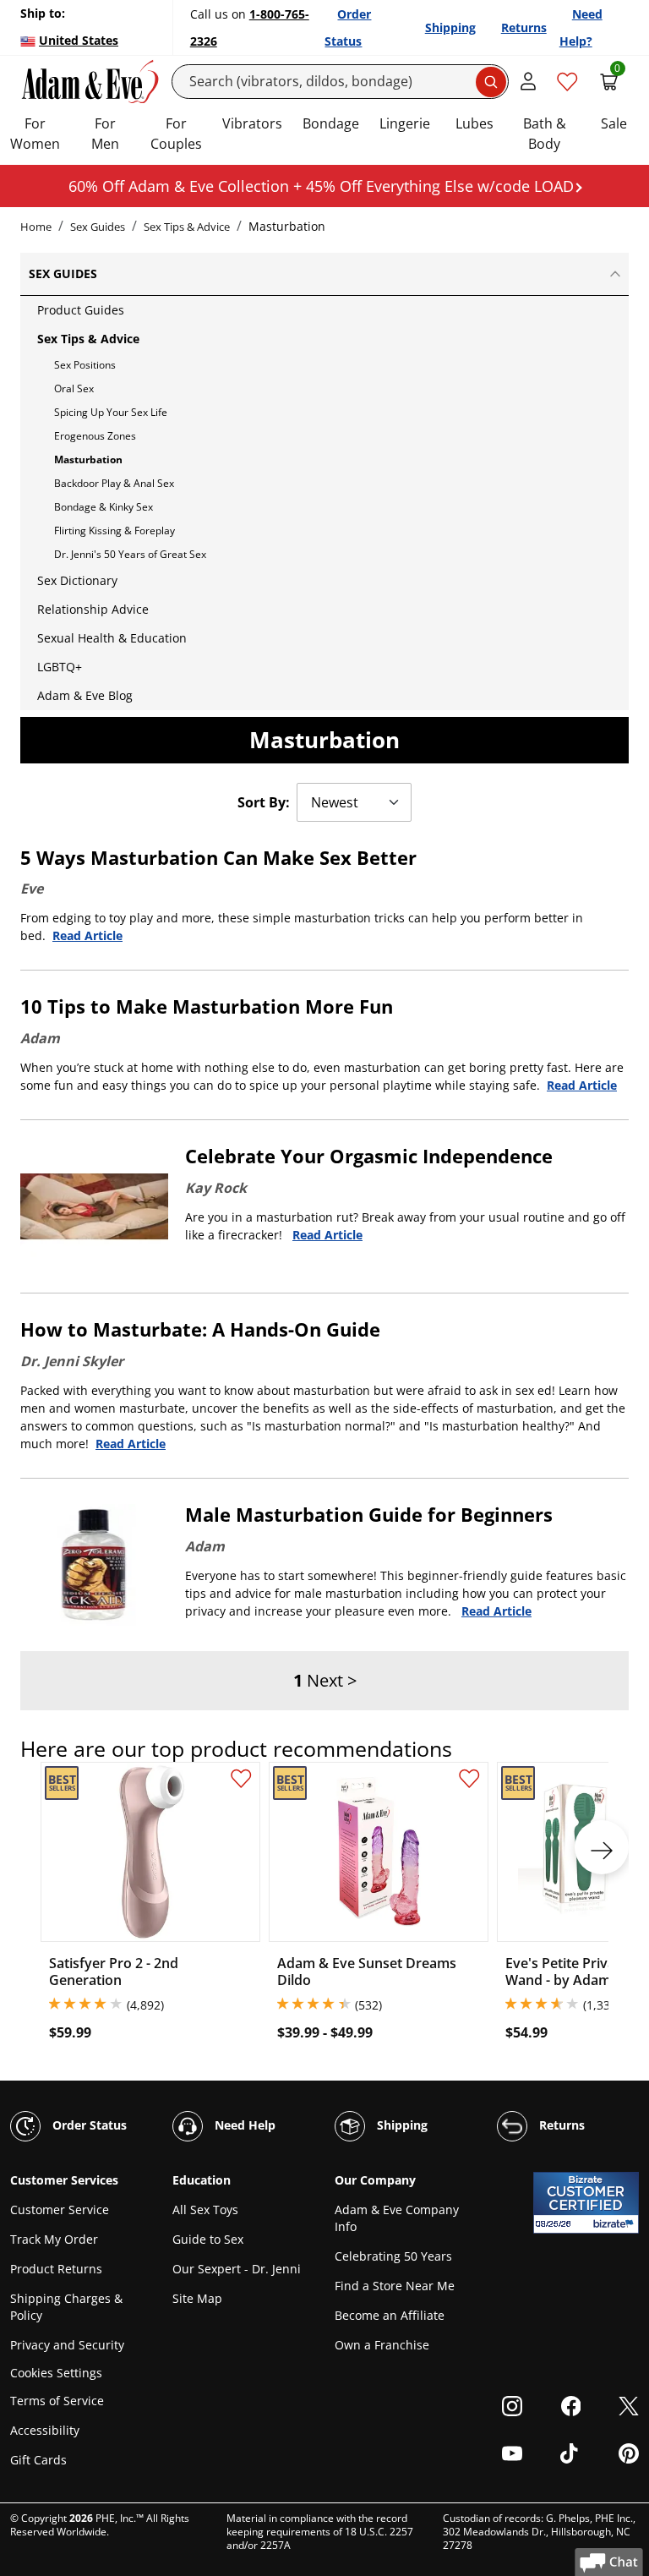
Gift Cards (38, 2460)
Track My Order (54, 2239)
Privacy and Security (67, 2345)
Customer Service (60, 2210)
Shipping (450, 27)
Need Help (243, 2124)
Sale (614, 123)
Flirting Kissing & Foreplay (115, 531)
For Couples (176, 134)
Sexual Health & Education (112, 638)
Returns (524, 27)
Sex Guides (98, 227)
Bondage (331, 123)
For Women (35, 134)
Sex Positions (85, 365)
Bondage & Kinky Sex (104, 507)
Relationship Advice (93, 609)
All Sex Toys (205, 2210)
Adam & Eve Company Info (397, 2218)
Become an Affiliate (390, 2315)
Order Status (88, 2124)
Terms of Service (57, 2401)
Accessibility (45, 2430)
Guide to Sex (208, 2239)
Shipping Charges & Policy (66, 2307)
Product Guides (81, 310)
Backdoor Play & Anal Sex (114, 483)
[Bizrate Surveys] (616, 2224)
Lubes (474, 123)
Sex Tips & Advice (187, 227)
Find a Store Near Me (395, 2286)
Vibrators (252, 123)
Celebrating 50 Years (393, 2256)
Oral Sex (74, 388)
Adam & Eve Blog (85, 695)
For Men (105, 134)
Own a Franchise (382, 2345)
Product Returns (56, 2269)
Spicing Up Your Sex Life (111, 412)
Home (36, 227)
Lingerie (405, 123)
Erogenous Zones (95, 436)
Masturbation (88, 459)
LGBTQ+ (60, 667)
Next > (332, 1680)
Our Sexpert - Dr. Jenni (237, 2269)
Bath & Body (545, 134)
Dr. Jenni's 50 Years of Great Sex (130, 554)
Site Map (197, 2298)
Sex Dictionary (77, 580)
